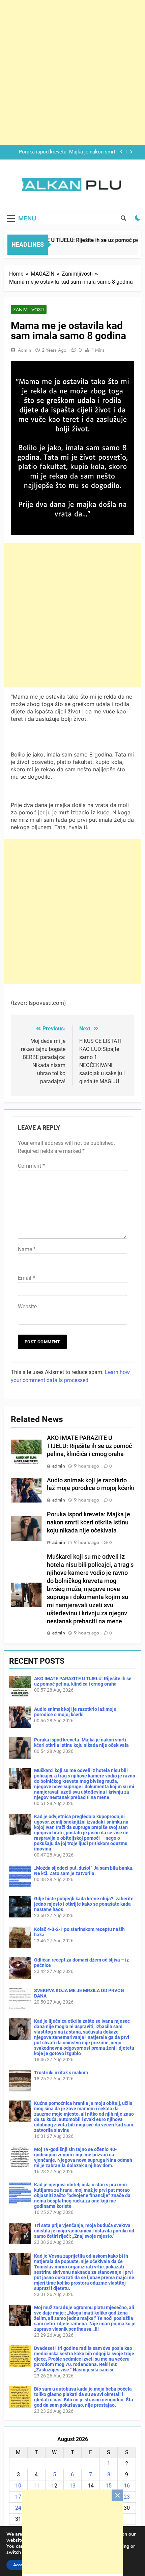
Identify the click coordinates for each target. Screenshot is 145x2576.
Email (26, 1278)
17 (18, 2497)
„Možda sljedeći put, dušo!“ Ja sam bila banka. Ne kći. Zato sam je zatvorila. (84, 1871)
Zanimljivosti (29, 310)
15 (109, 2486)
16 (127, 2486)
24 (18, 2508)
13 (72, 2486)
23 (127, 2497)
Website (27, 1307)
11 (36, 2486)
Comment (31, 1166)
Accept (20, 2565)
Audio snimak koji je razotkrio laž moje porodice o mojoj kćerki (75, 1712)
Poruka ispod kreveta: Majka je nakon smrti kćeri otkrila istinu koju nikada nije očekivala (89, 1522)
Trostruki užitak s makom (61, 2073)
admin (24, 350)
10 (18, 2486)
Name (27, 1249)
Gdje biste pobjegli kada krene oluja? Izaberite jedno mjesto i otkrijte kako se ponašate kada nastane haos (84, 1904)
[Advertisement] (72, 2532)
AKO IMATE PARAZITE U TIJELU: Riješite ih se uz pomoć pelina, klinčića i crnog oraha (89, 1446)
